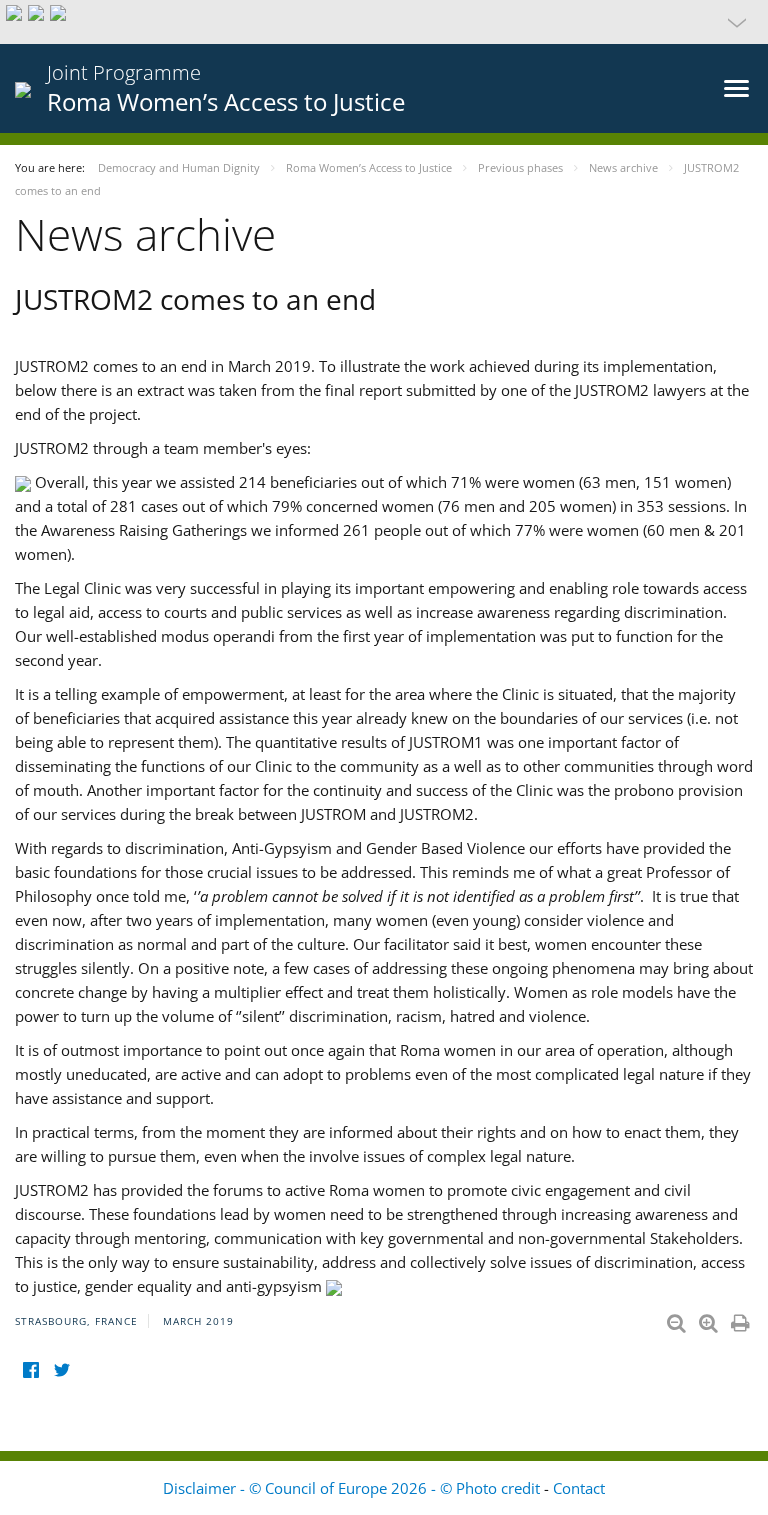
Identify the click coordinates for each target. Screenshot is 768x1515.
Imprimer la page (742, 1319)
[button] (384, 22)
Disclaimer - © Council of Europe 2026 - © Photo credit (353, 1488)
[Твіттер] (61, 1370)
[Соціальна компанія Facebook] (30, 1370)
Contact (579, 1488)
